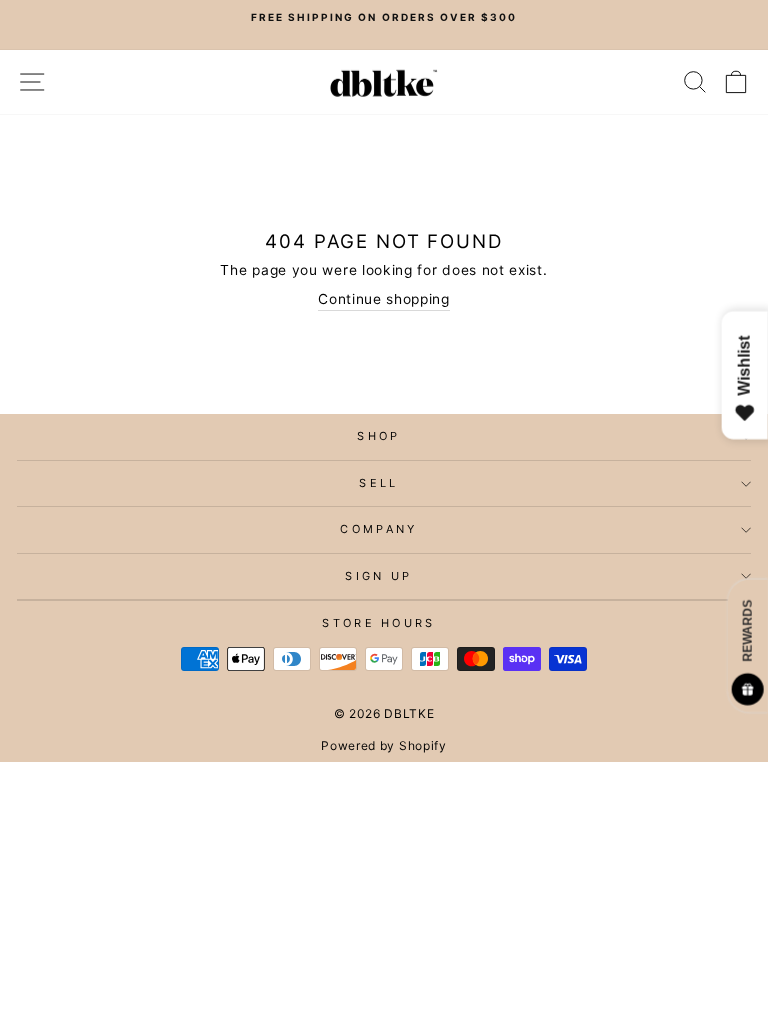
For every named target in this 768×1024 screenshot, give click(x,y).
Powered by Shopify (383, 745)
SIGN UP (378, 576)
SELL (378, 483)
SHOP (378, 436)
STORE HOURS (378, 623)
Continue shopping (384, 299)
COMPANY (378, 529)
